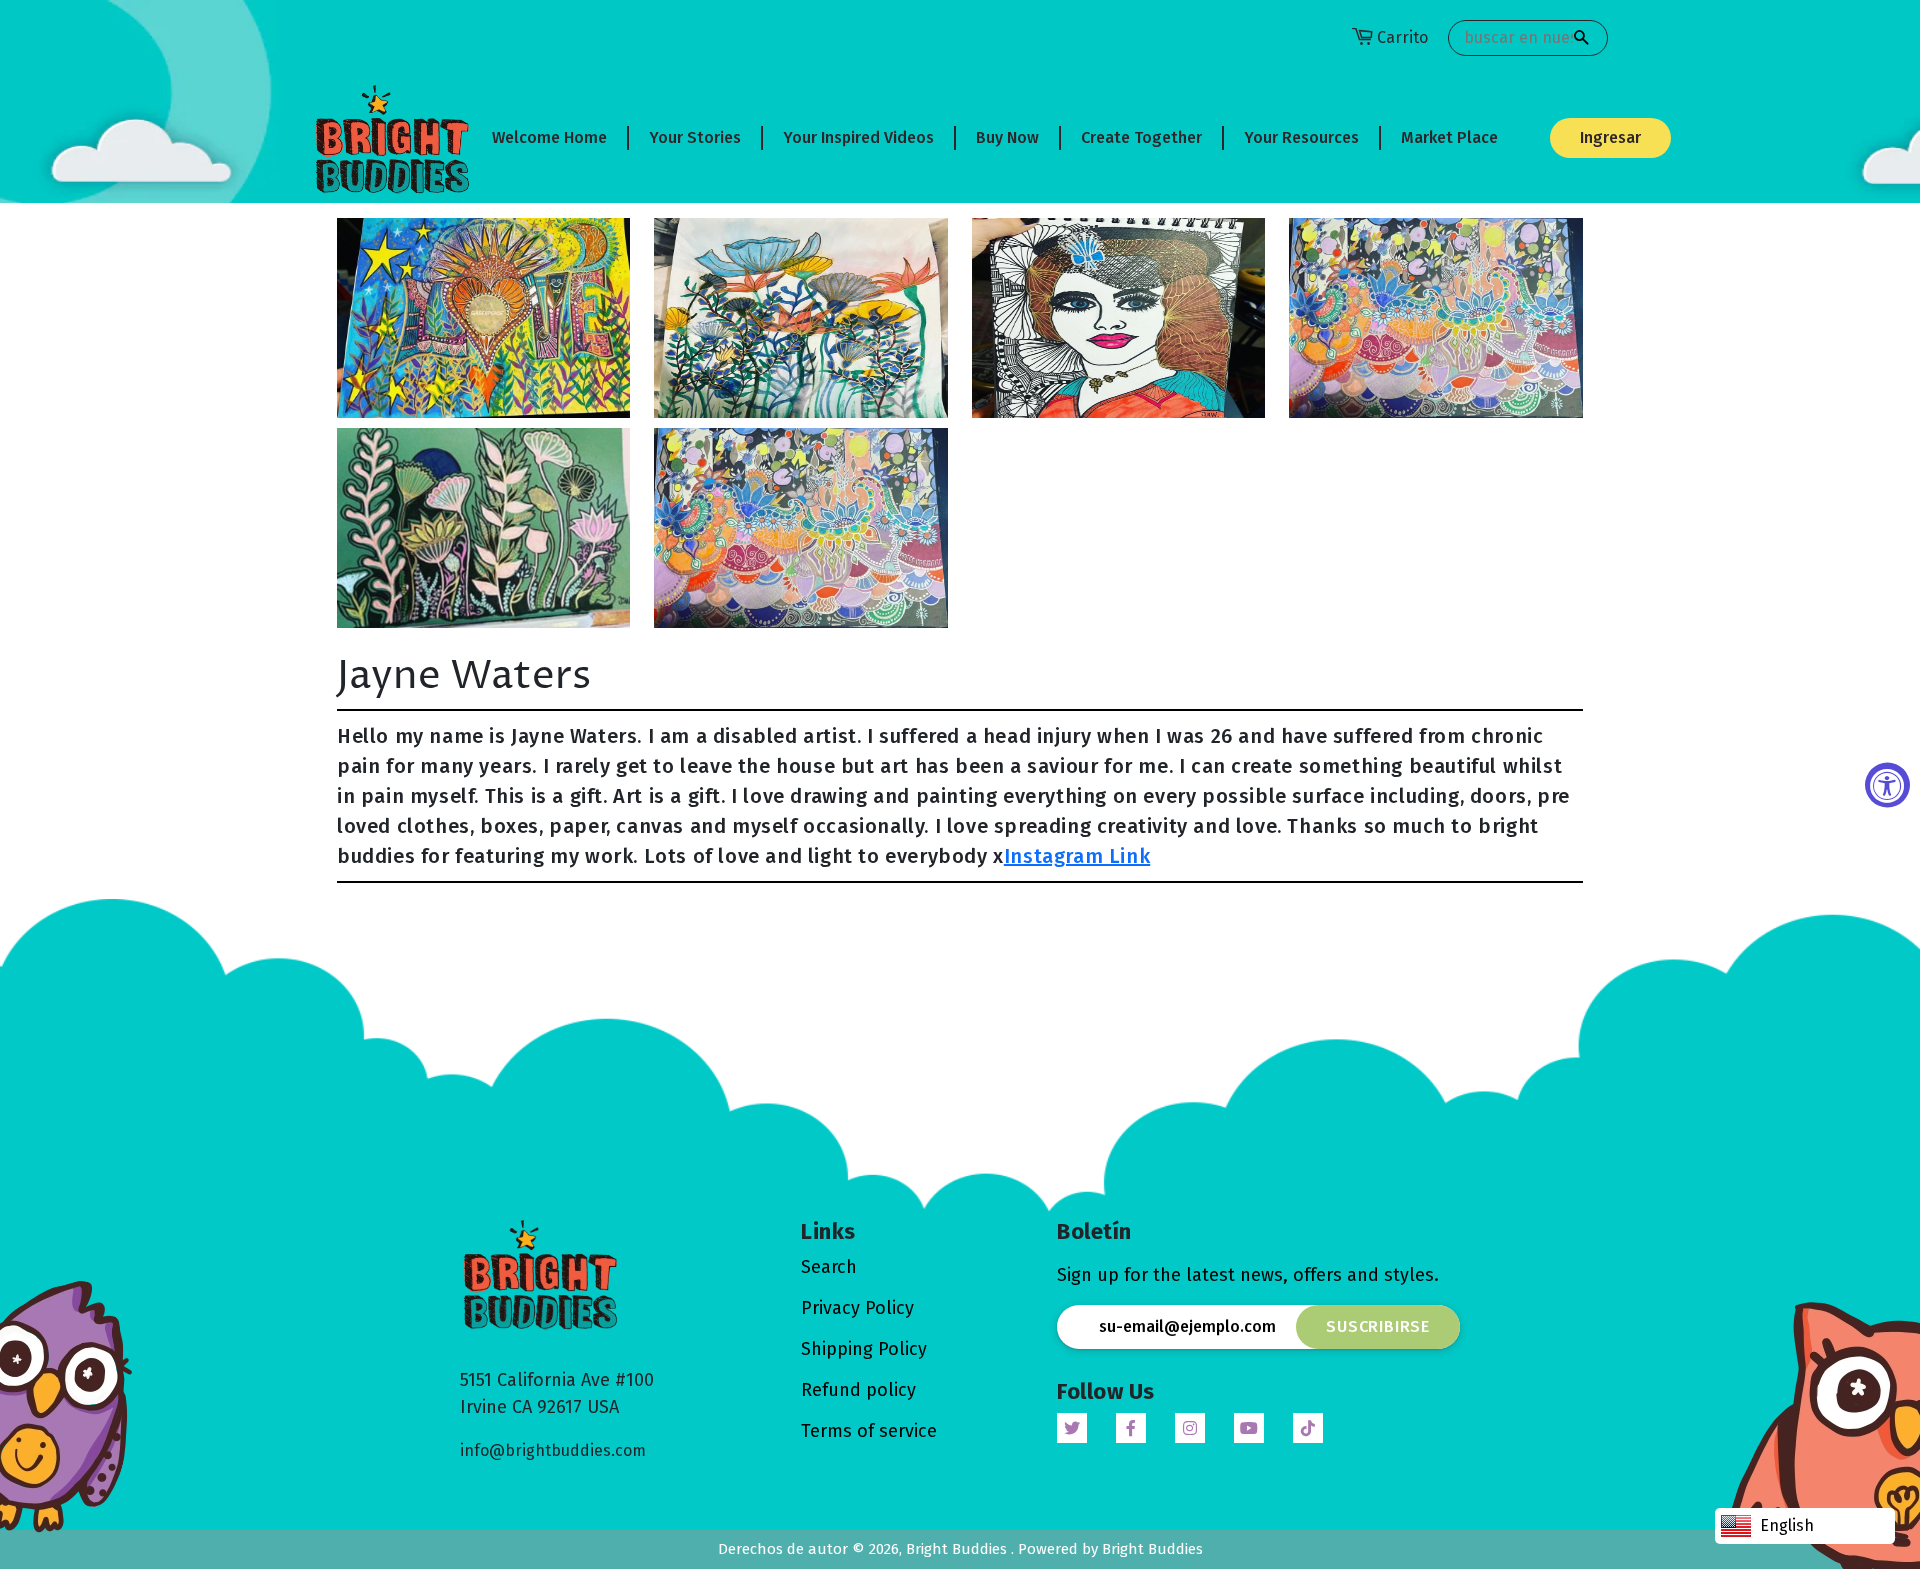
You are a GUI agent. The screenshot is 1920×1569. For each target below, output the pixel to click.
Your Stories (695, 137)
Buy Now (1007, 137)
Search (829, 1267)
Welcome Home (549, 137)
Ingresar (1610, 137)
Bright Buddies (958, 1549)
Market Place (1449, 137)
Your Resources (1301, 137)
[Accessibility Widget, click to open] (1887, 784)
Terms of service (869, 1431)
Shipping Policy (864, 1349)
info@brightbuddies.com (553, 1450)
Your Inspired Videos (858, 137)
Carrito (1402, 37)
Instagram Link (1077, 856)
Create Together (1141, 137)
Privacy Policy (857, 1308)
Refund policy (858, 1390)
